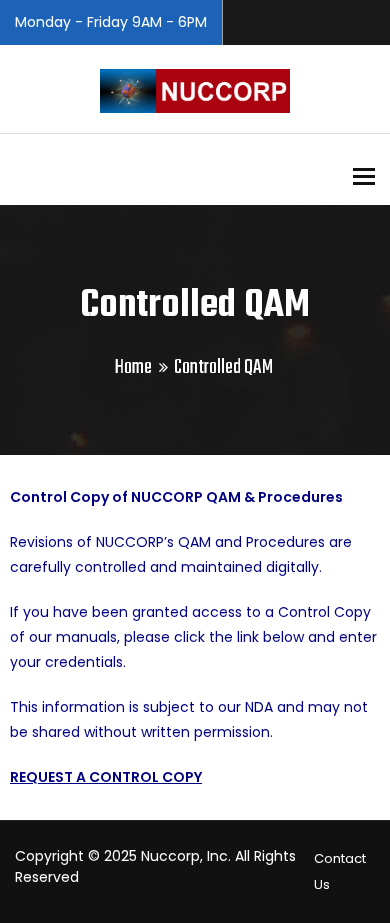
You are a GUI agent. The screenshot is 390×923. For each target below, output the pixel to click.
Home (133, 367)
